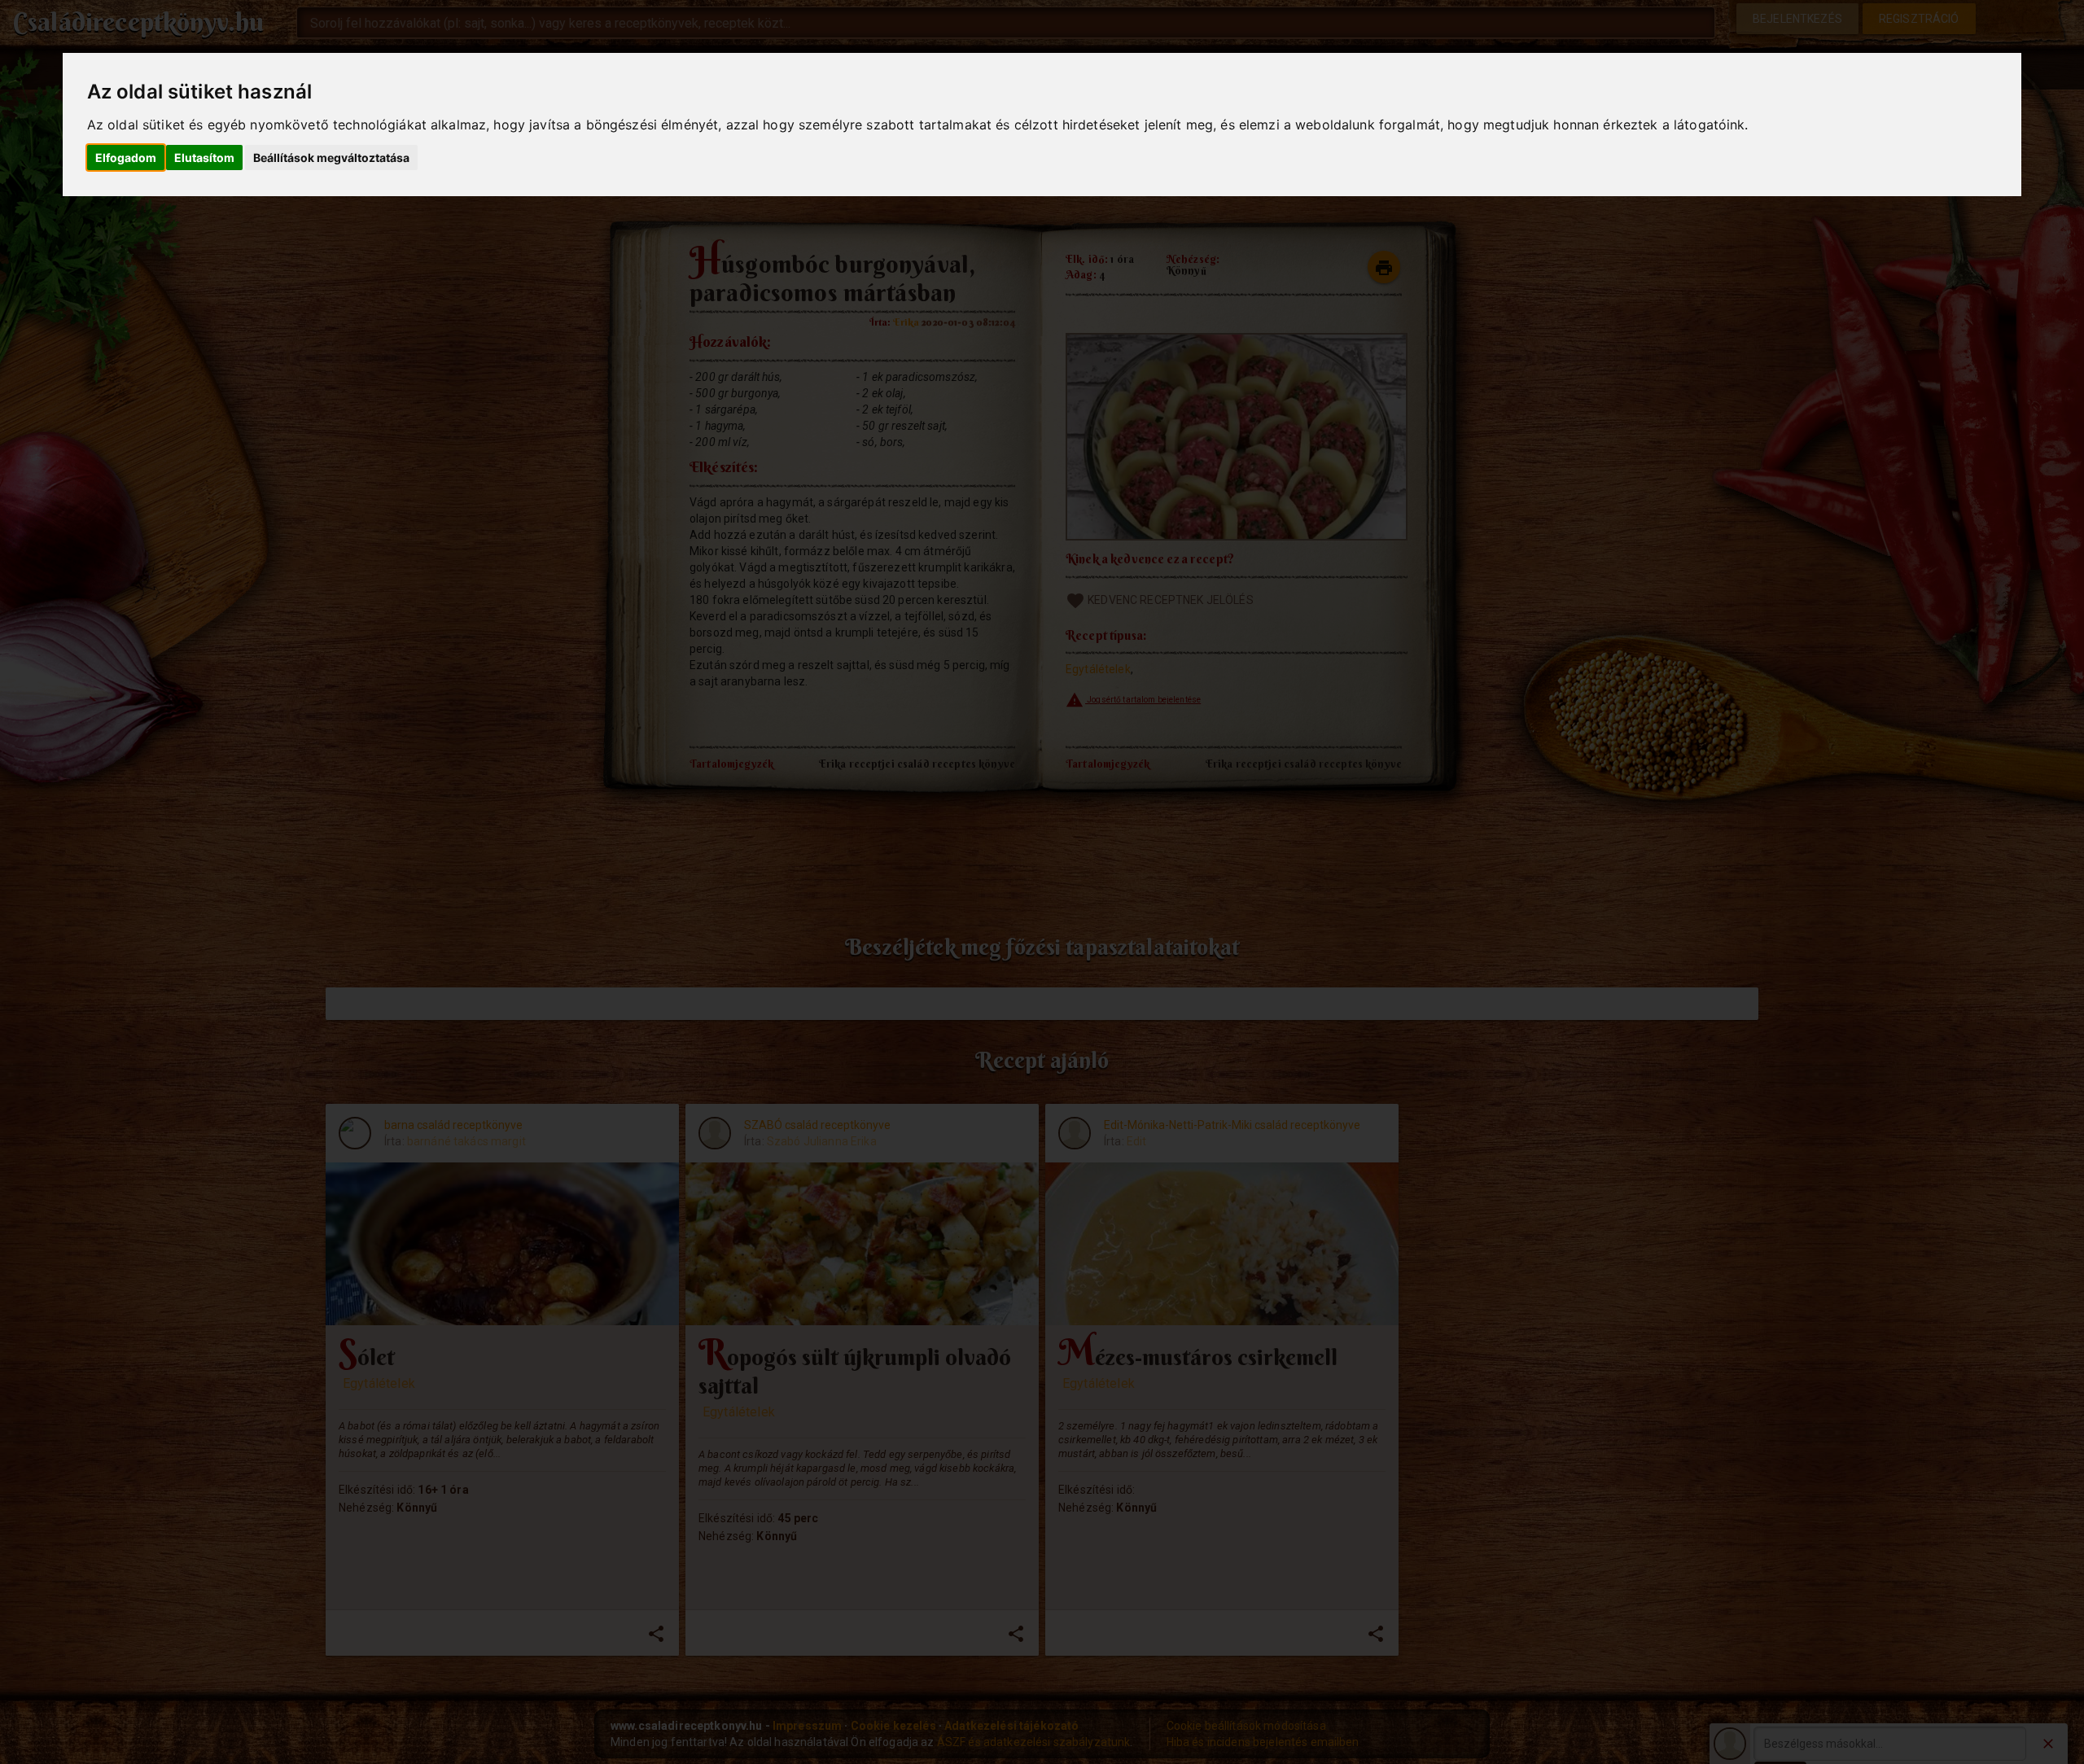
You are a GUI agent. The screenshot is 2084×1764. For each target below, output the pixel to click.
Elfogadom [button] (126, 158)
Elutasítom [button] (204, 158)
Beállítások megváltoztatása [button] (331, 158)
